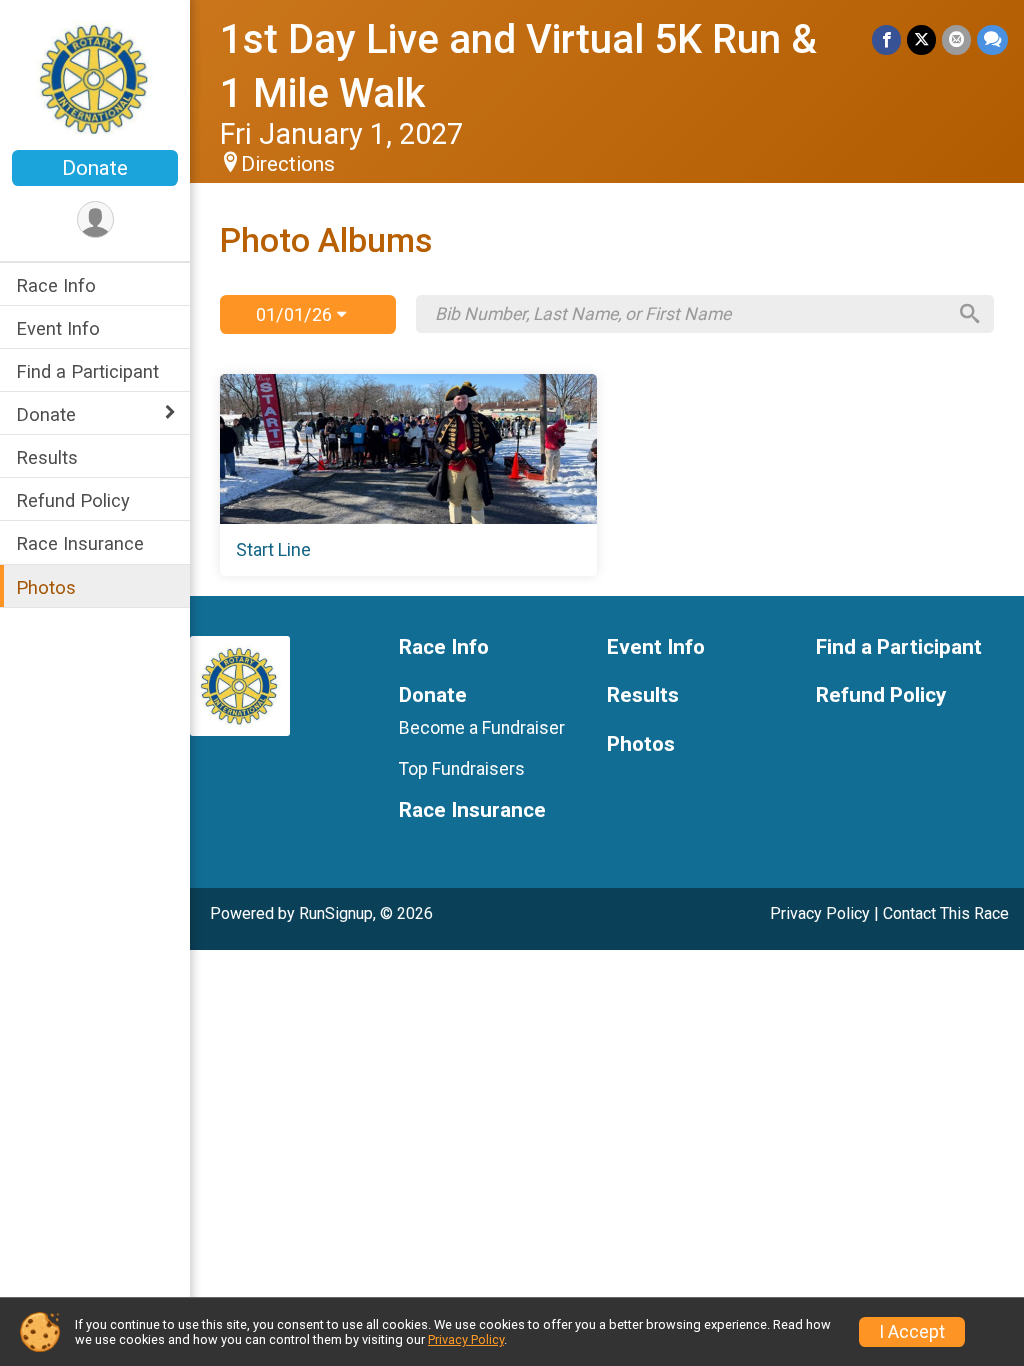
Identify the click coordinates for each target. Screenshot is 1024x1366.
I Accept (912, 1332)
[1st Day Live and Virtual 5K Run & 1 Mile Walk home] (95, 77)
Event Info (58, 328)
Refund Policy (73, 500)
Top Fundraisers (462, 769)
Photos (46, 587)
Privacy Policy (820, 913)
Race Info (56, 285)
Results (47, 457)
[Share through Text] (992, 39)
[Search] (970, 314)
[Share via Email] (956, 39)
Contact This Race (946, 913)
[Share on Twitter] (921, 39)
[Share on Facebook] (886, 39)
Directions (288, 164)
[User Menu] (95, 219)
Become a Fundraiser (482, 728)
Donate (95, 168)
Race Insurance (80, 543)
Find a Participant (87, 371)
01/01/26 (296, 314)
